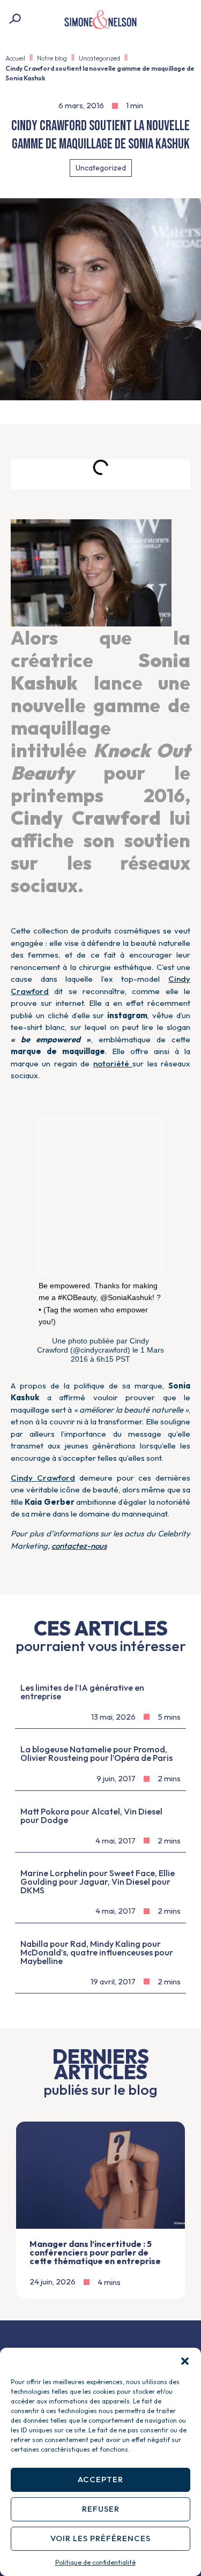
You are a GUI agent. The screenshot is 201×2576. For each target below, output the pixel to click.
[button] (185, 2361)
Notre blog (52, 58)
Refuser (101, 2509)
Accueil (15, 58)
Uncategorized (99, 58)
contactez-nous (79, 1546)
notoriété (113, 1063)
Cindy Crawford (43, 1478)
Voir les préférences (100, 2538)
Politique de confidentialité (95, 2562)
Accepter (100, 2479)
